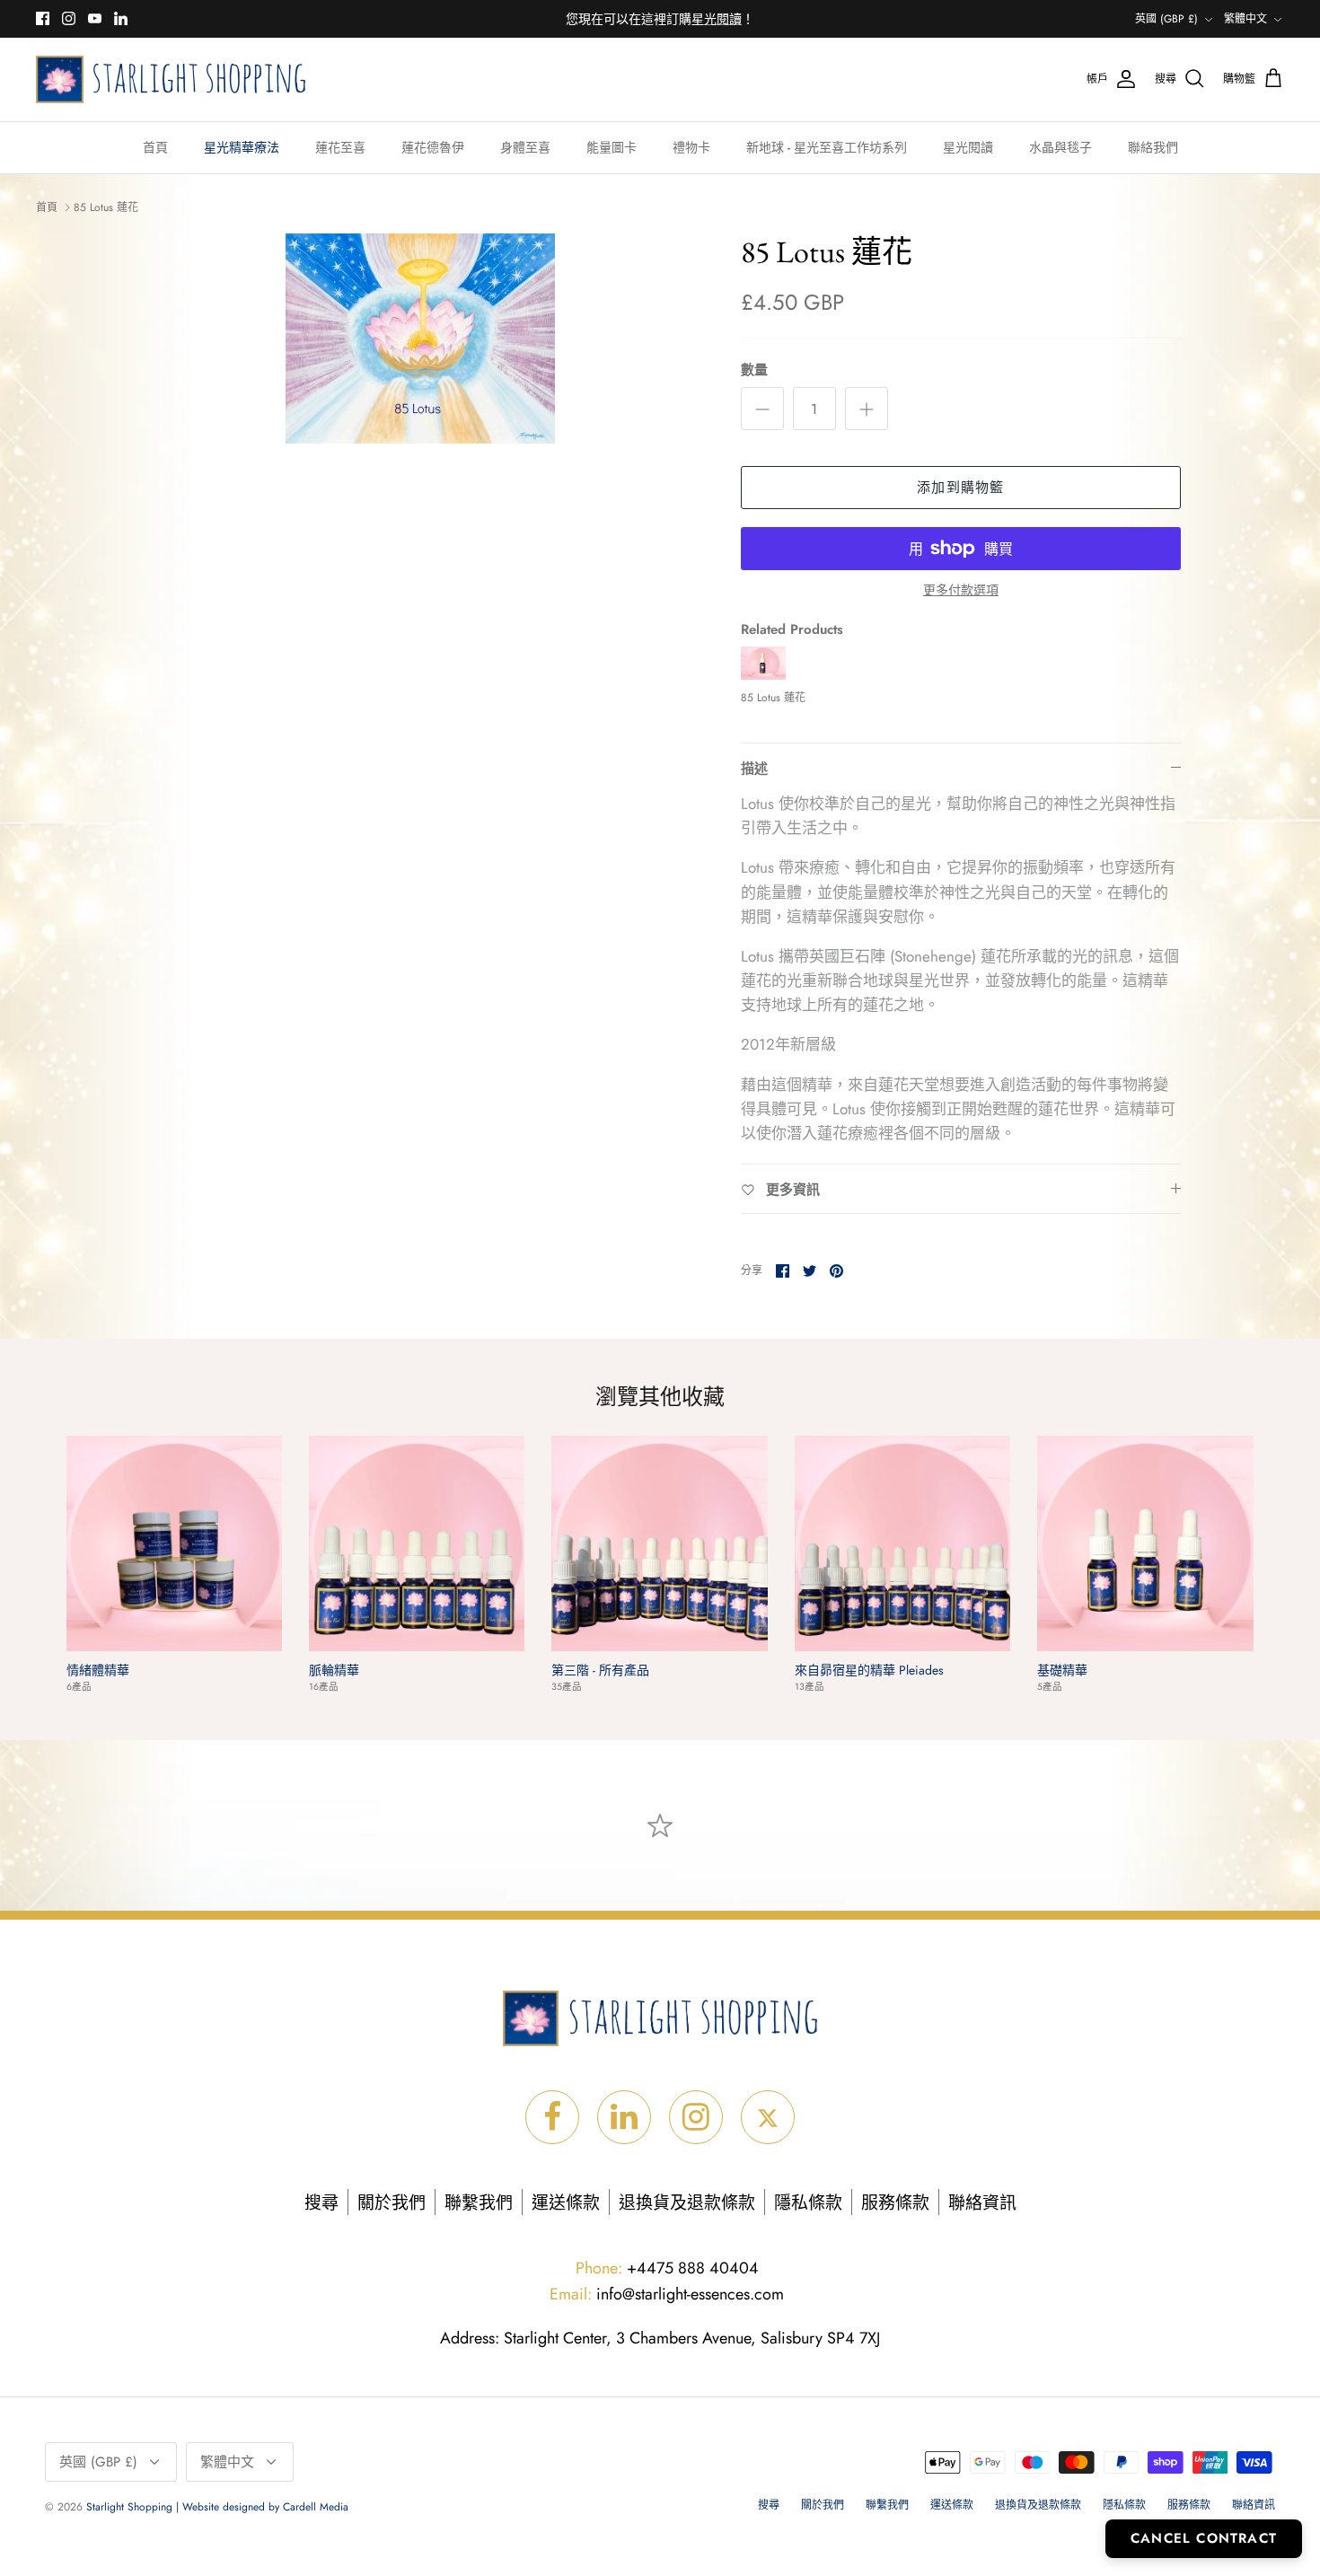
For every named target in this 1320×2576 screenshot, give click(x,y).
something (675, 20)
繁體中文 (1245, 19)
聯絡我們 (1153, 147)
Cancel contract (1204, 2538)
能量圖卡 (612, 147)
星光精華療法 (242, 147)
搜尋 (321, 2203)
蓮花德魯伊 (433, 147)
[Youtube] (95, 18)
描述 (754, 769)
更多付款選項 (961, 590)
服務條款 (895, 2203)
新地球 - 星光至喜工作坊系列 (827, 147)
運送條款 (566, 2203)
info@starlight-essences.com (667, 2294)
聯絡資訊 (982, 2203)
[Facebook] (43, 18)
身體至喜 (525, 147)
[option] (420, 338)
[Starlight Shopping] (171, 79)
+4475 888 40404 (667, 2268)
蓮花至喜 (340, 147)
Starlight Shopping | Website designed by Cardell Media (217, 2507)
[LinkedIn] (121, 18)
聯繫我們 (479, 2203)
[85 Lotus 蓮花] (763, 675)
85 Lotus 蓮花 (106, 207)
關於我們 (392, 2203)
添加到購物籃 (960, 488)
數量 (754, 370)
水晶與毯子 (1060, 147)
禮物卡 (691, 147)
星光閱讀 (968, 147)
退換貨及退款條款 (687, 2203)
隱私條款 (808, 2203)
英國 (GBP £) (1166, 19)
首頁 (155, 147)
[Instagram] (69, 18)
